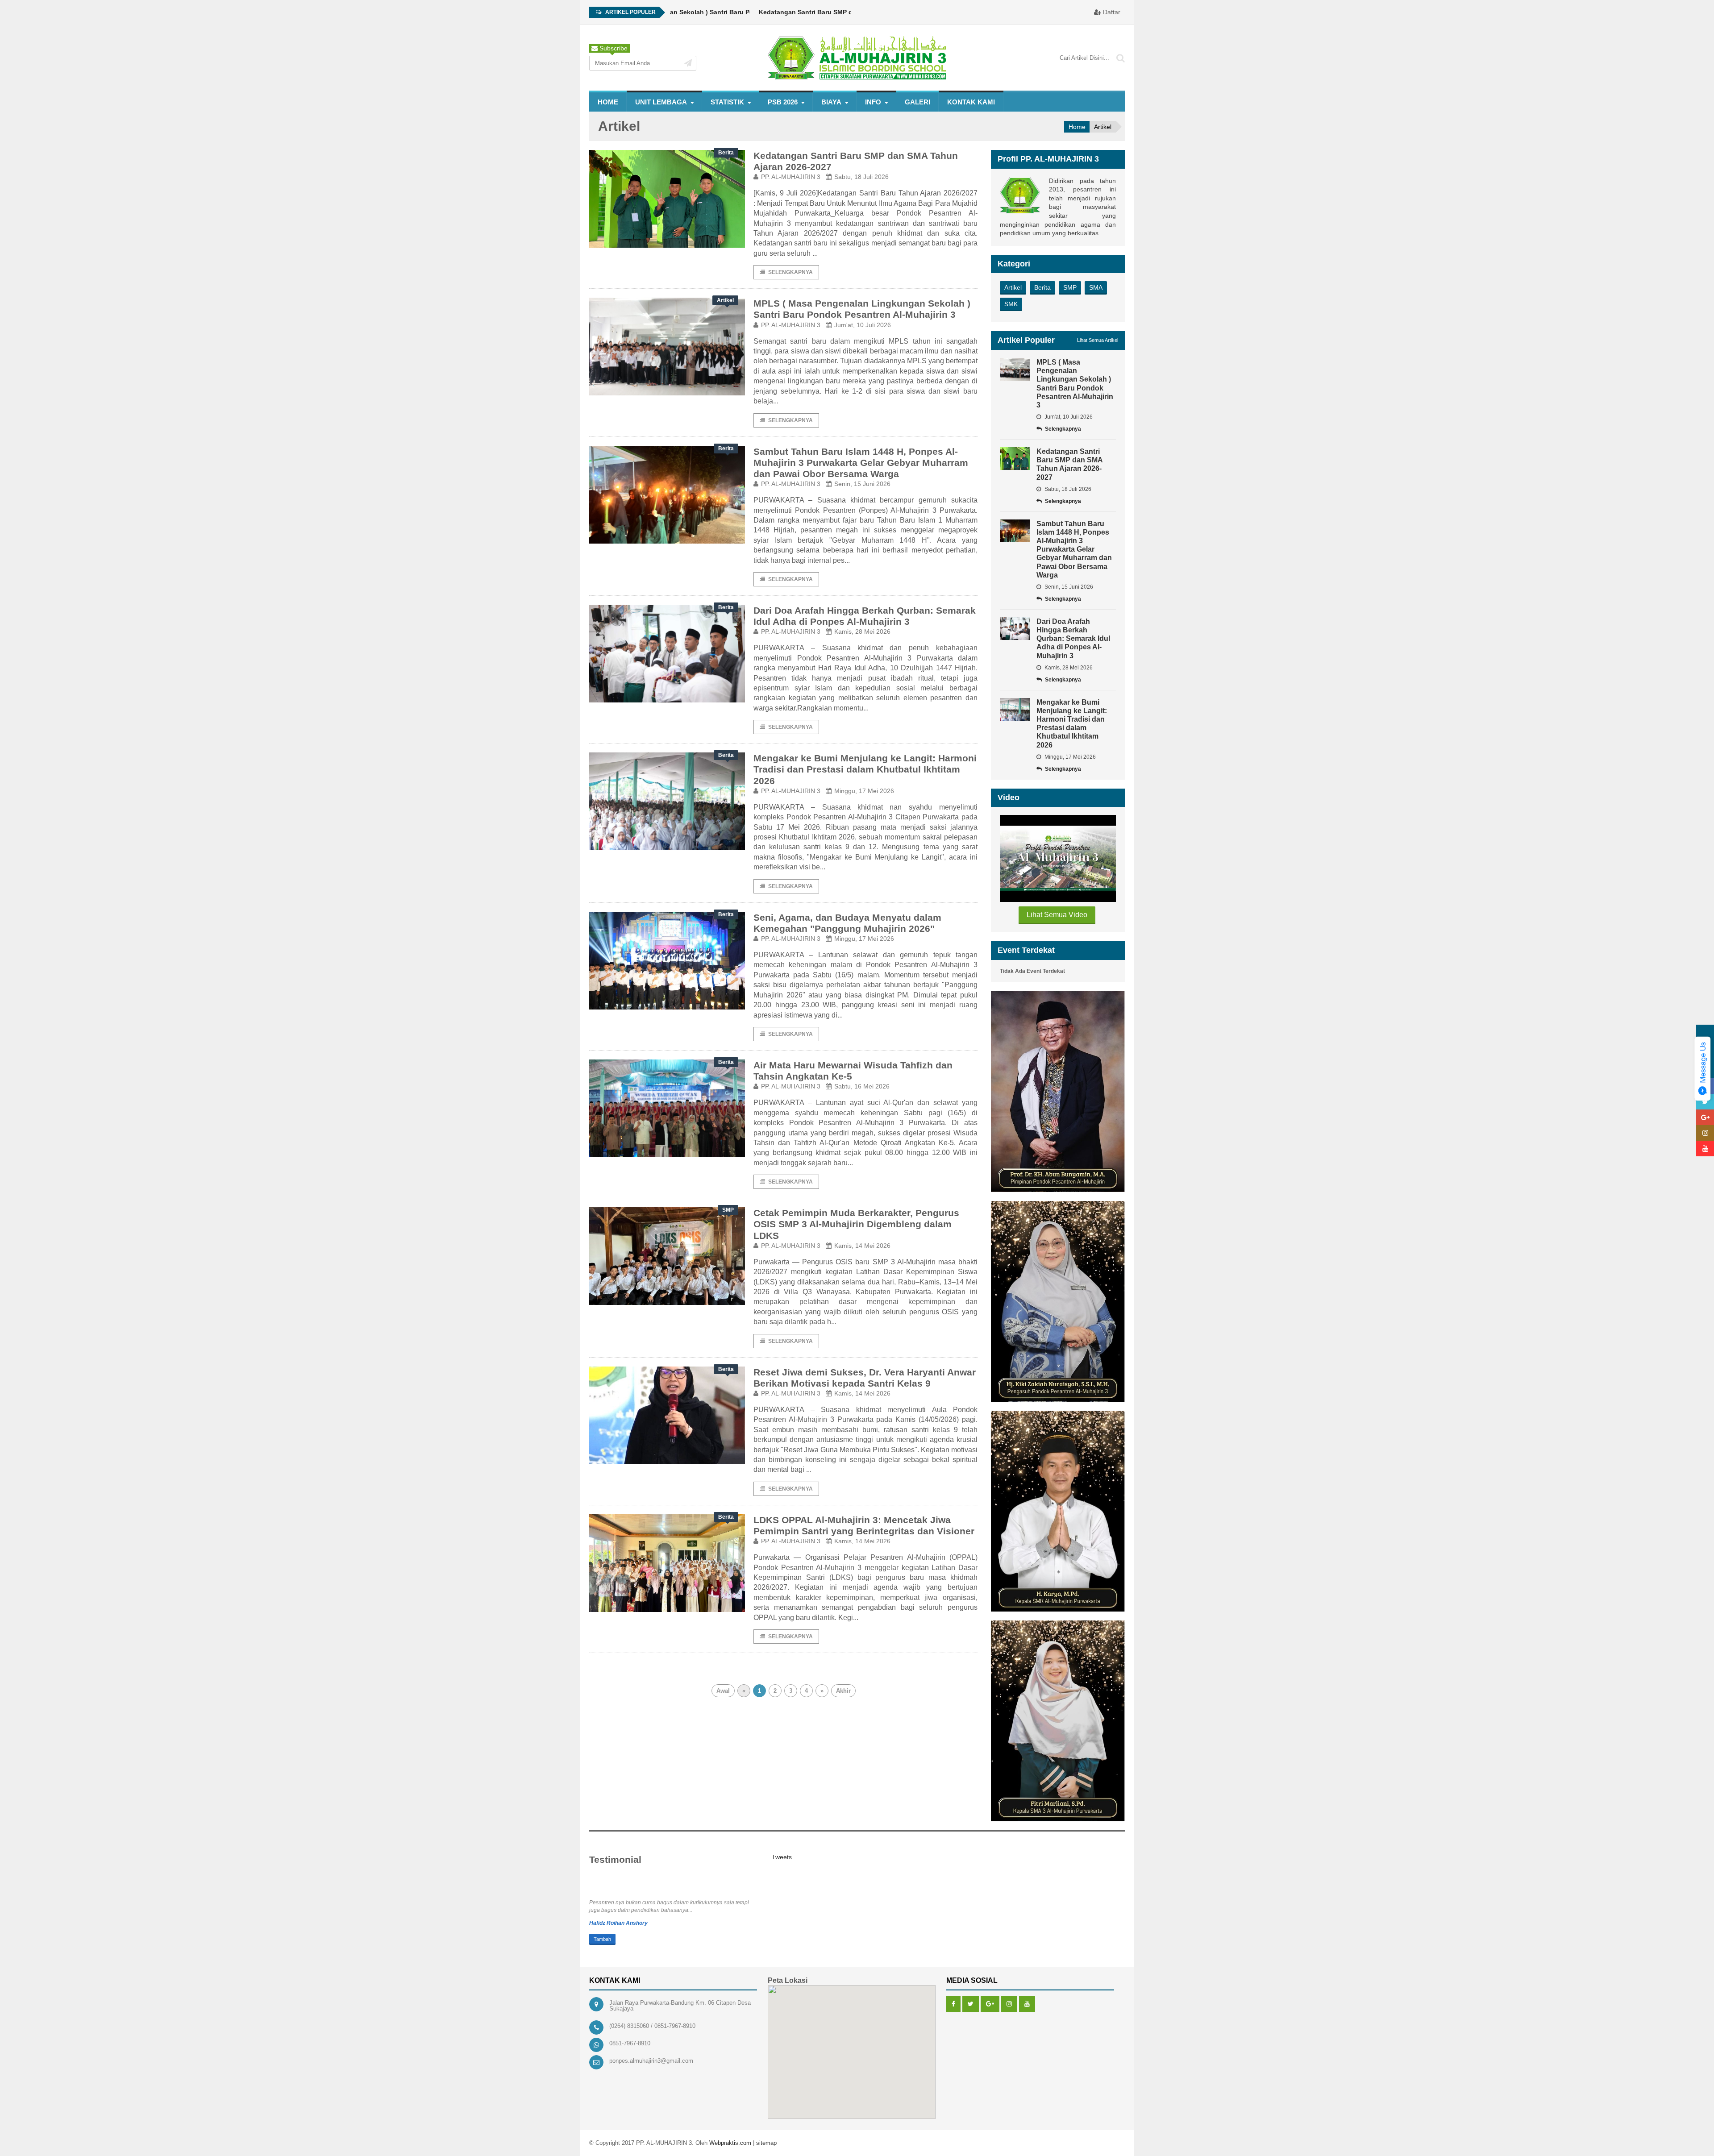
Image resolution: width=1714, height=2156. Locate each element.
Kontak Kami (971, 102)
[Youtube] (1027, 2004)
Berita (1042, 287)
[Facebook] (953, 2004)
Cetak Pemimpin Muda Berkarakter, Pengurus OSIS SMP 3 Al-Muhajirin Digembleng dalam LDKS (856, 1224)
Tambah (602, 1939)
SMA (1096, 287)
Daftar (1111, 12)
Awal (723, 1691)
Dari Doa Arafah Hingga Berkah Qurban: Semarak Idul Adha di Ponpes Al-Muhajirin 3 (1073, 639)
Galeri (917, 102)
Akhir (843, 1691)
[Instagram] (1009, 2004)
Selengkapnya (790, 272)
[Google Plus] (990, 2004)
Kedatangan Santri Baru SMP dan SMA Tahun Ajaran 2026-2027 (789, 12)
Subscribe (613, 48)
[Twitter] (971, 2004)
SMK (1011, 304)
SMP (1070, 287)
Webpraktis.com (730, 2143)
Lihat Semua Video (1057, 915)
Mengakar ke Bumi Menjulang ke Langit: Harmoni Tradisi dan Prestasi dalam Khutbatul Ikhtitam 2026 (865, 769)
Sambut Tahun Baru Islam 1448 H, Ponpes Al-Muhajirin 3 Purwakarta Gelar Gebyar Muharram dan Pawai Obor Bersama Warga (861, 463)
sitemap (766, 2143)
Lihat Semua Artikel (1098, 340)
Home (608, 102)
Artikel (1013, 287)
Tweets (782, 1857)
